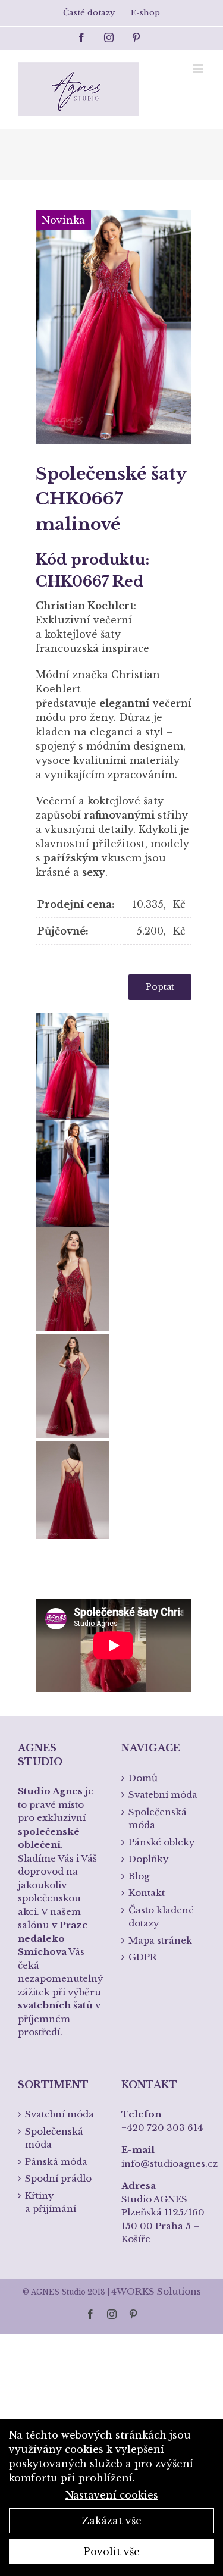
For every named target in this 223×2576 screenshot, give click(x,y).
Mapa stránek (160, 1940)
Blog (139, 1876)
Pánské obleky (162, 1842)
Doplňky (149, 1859)
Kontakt (147, 1893)
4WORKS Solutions (156, 2291)
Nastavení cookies (112, 2495)
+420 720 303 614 (162, 2128)
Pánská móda (56, 2162)
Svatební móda (163, 1795)
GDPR (143, 1957)
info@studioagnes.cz (169, 2163)
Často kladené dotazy (161, 1917)
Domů (143, 1778)
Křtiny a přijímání (51, 2202)
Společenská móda (158, 1819)
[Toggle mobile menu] (199, 69)
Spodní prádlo (58, 2178)
